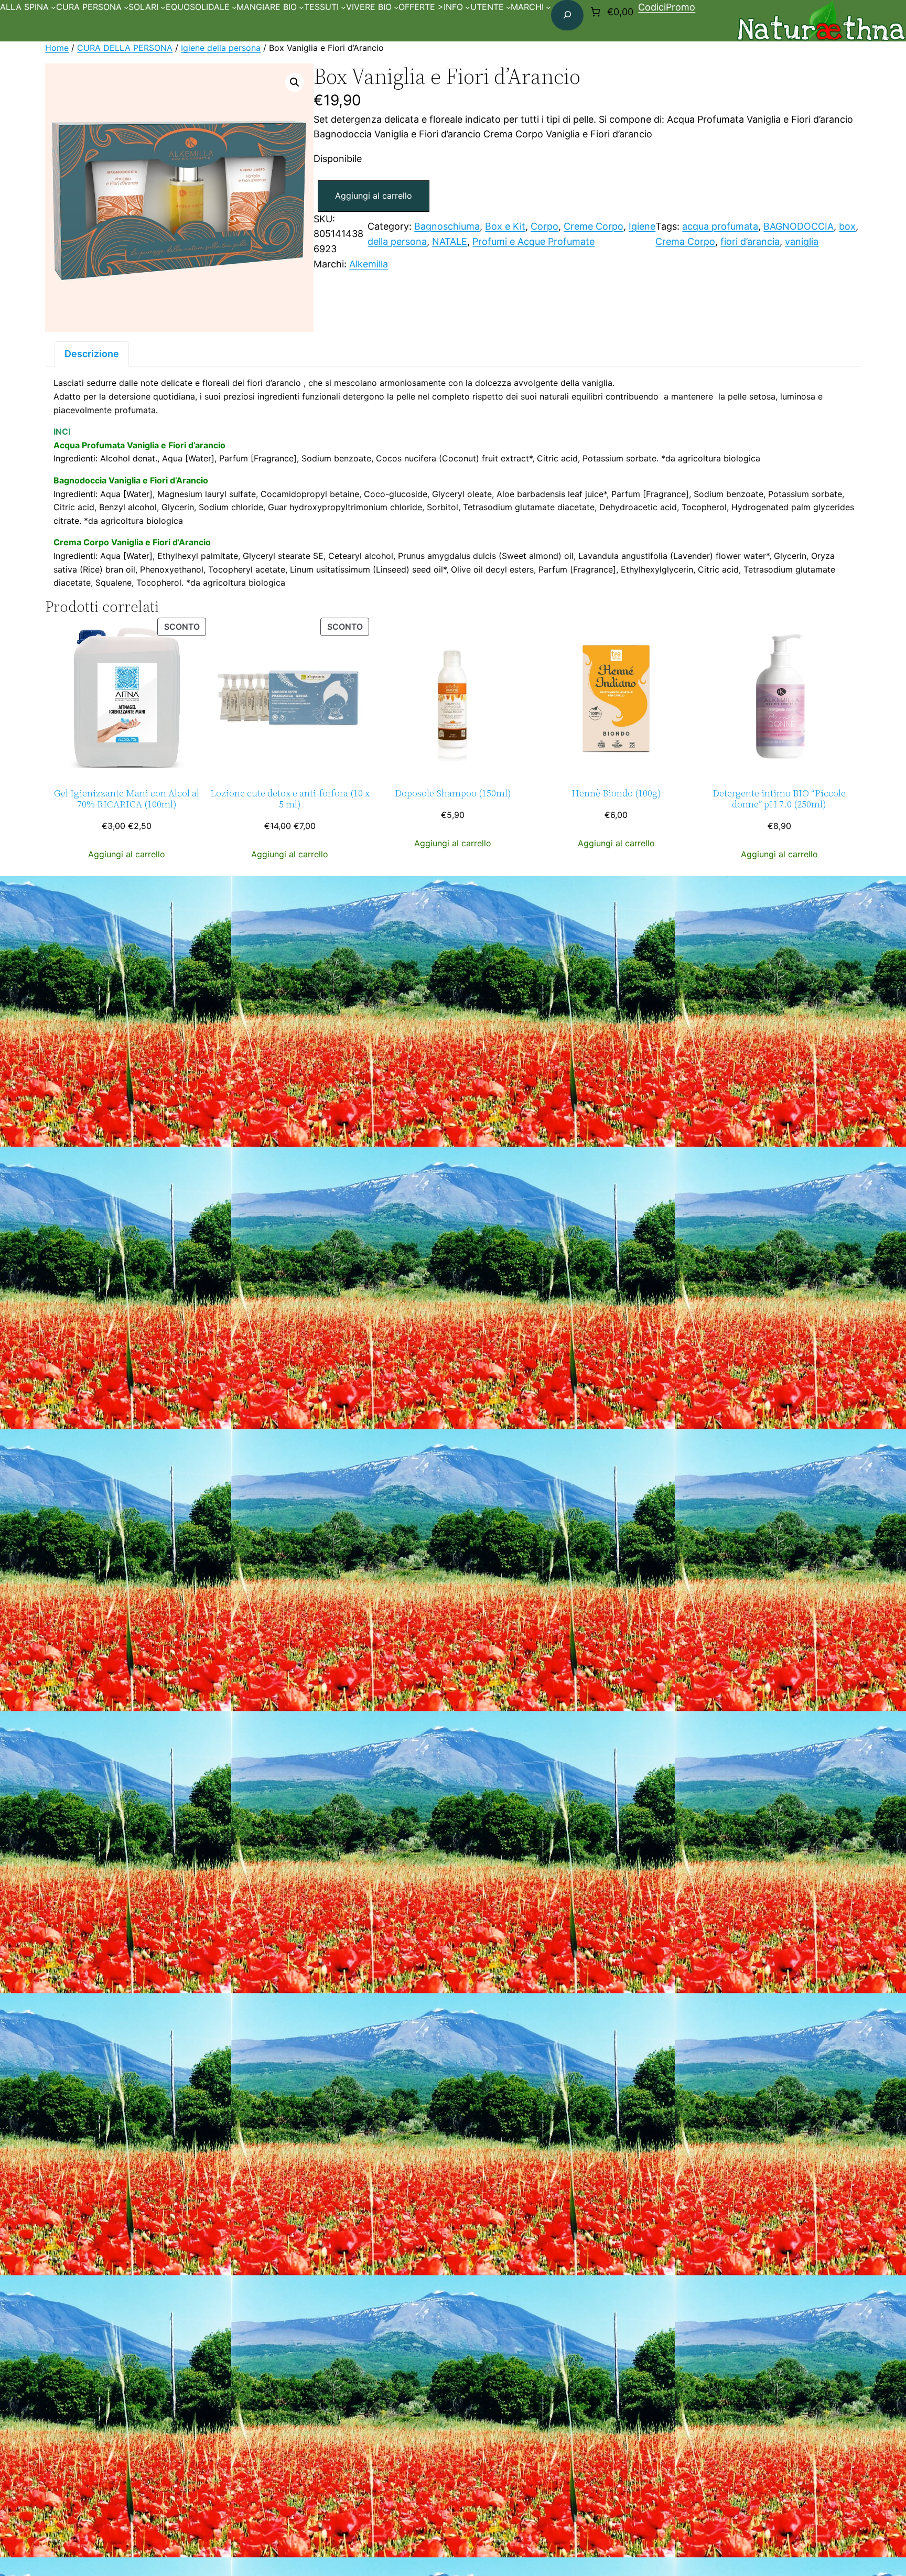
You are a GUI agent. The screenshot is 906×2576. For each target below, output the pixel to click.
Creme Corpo (594, 226)
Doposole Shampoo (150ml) (453, 794)
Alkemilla (369, 264)
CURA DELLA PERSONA (125, 48)
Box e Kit (505, 226)
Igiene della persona (221, 48)
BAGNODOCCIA (799, 226)
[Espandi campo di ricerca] (567, 15)
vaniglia (802, 241)
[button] (295, 82)
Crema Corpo (685, 241)
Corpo (544, 226)
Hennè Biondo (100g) (616, 794)
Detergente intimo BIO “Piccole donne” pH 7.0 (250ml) (779, 799)
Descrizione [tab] (92, 354)
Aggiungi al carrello (374, 196)
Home (57, 48)
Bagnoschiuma (447, 226)
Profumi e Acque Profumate (533, 241)
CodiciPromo (667, 7)
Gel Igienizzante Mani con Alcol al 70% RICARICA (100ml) (127, 799)
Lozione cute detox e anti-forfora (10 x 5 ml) (290, 799)
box (847, 226)
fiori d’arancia (750, 241)
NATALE (450, 241)
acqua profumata (720, 226)
